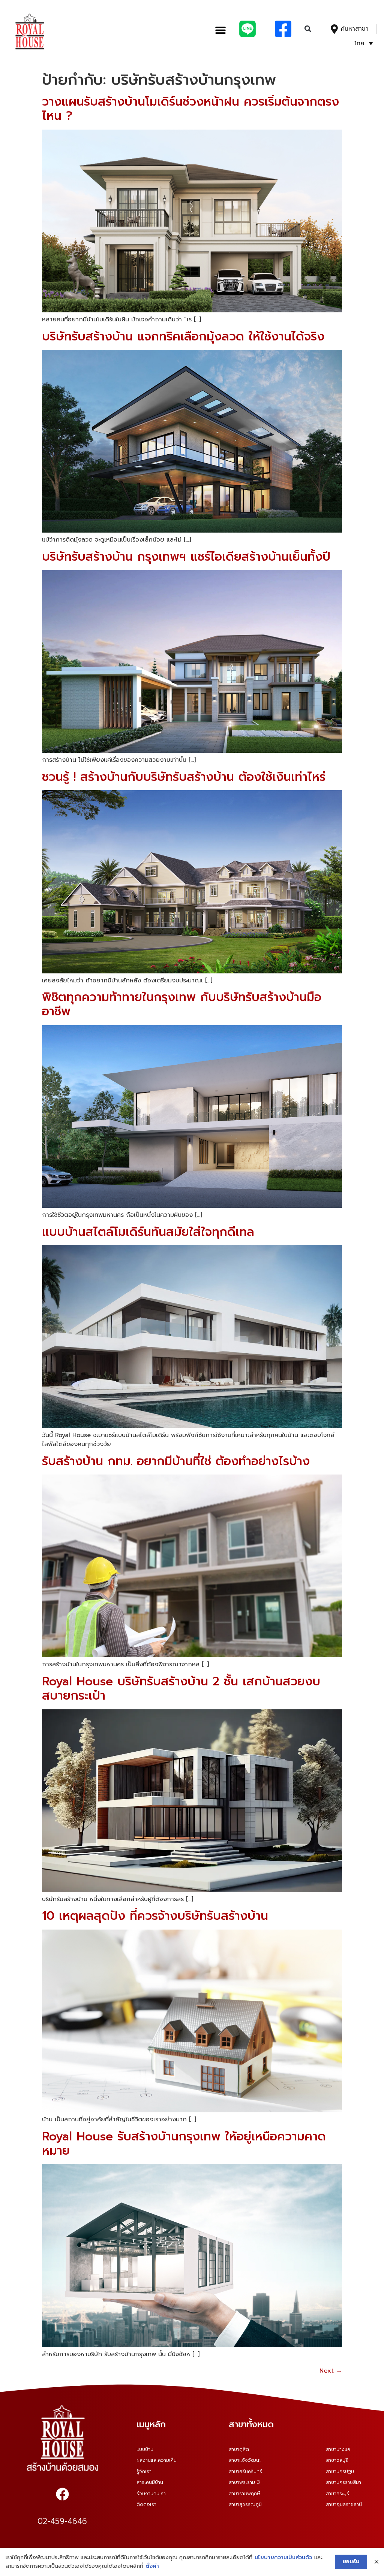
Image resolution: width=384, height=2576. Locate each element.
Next (331, 2371)
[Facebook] (62, 2494)
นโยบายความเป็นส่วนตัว (283, 2557)
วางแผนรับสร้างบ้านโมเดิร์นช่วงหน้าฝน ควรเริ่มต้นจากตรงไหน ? (190, 109)
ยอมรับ (351, 2562)
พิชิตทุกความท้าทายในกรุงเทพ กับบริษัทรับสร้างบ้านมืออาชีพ (182, 1004)
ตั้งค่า (152, 2566)
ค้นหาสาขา (355, 29)
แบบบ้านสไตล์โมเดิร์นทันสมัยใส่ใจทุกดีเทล (148, 1232)
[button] (220, 30)
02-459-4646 (62, 2521)
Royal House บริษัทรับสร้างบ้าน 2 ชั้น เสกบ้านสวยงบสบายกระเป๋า (181, 1689)
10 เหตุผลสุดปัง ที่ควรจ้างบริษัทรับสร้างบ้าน (155, 1916)
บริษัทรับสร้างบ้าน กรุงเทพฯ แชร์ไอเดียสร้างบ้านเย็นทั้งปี (186, 557)
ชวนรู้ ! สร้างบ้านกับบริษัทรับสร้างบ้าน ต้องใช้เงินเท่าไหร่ (184, 777)
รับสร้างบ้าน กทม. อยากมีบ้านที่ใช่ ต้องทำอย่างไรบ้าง (176, 1461)
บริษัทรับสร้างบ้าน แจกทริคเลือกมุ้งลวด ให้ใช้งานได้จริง (183, 337)
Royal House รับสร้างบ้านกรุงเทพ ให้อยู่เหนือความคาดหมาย (184, 2144)
